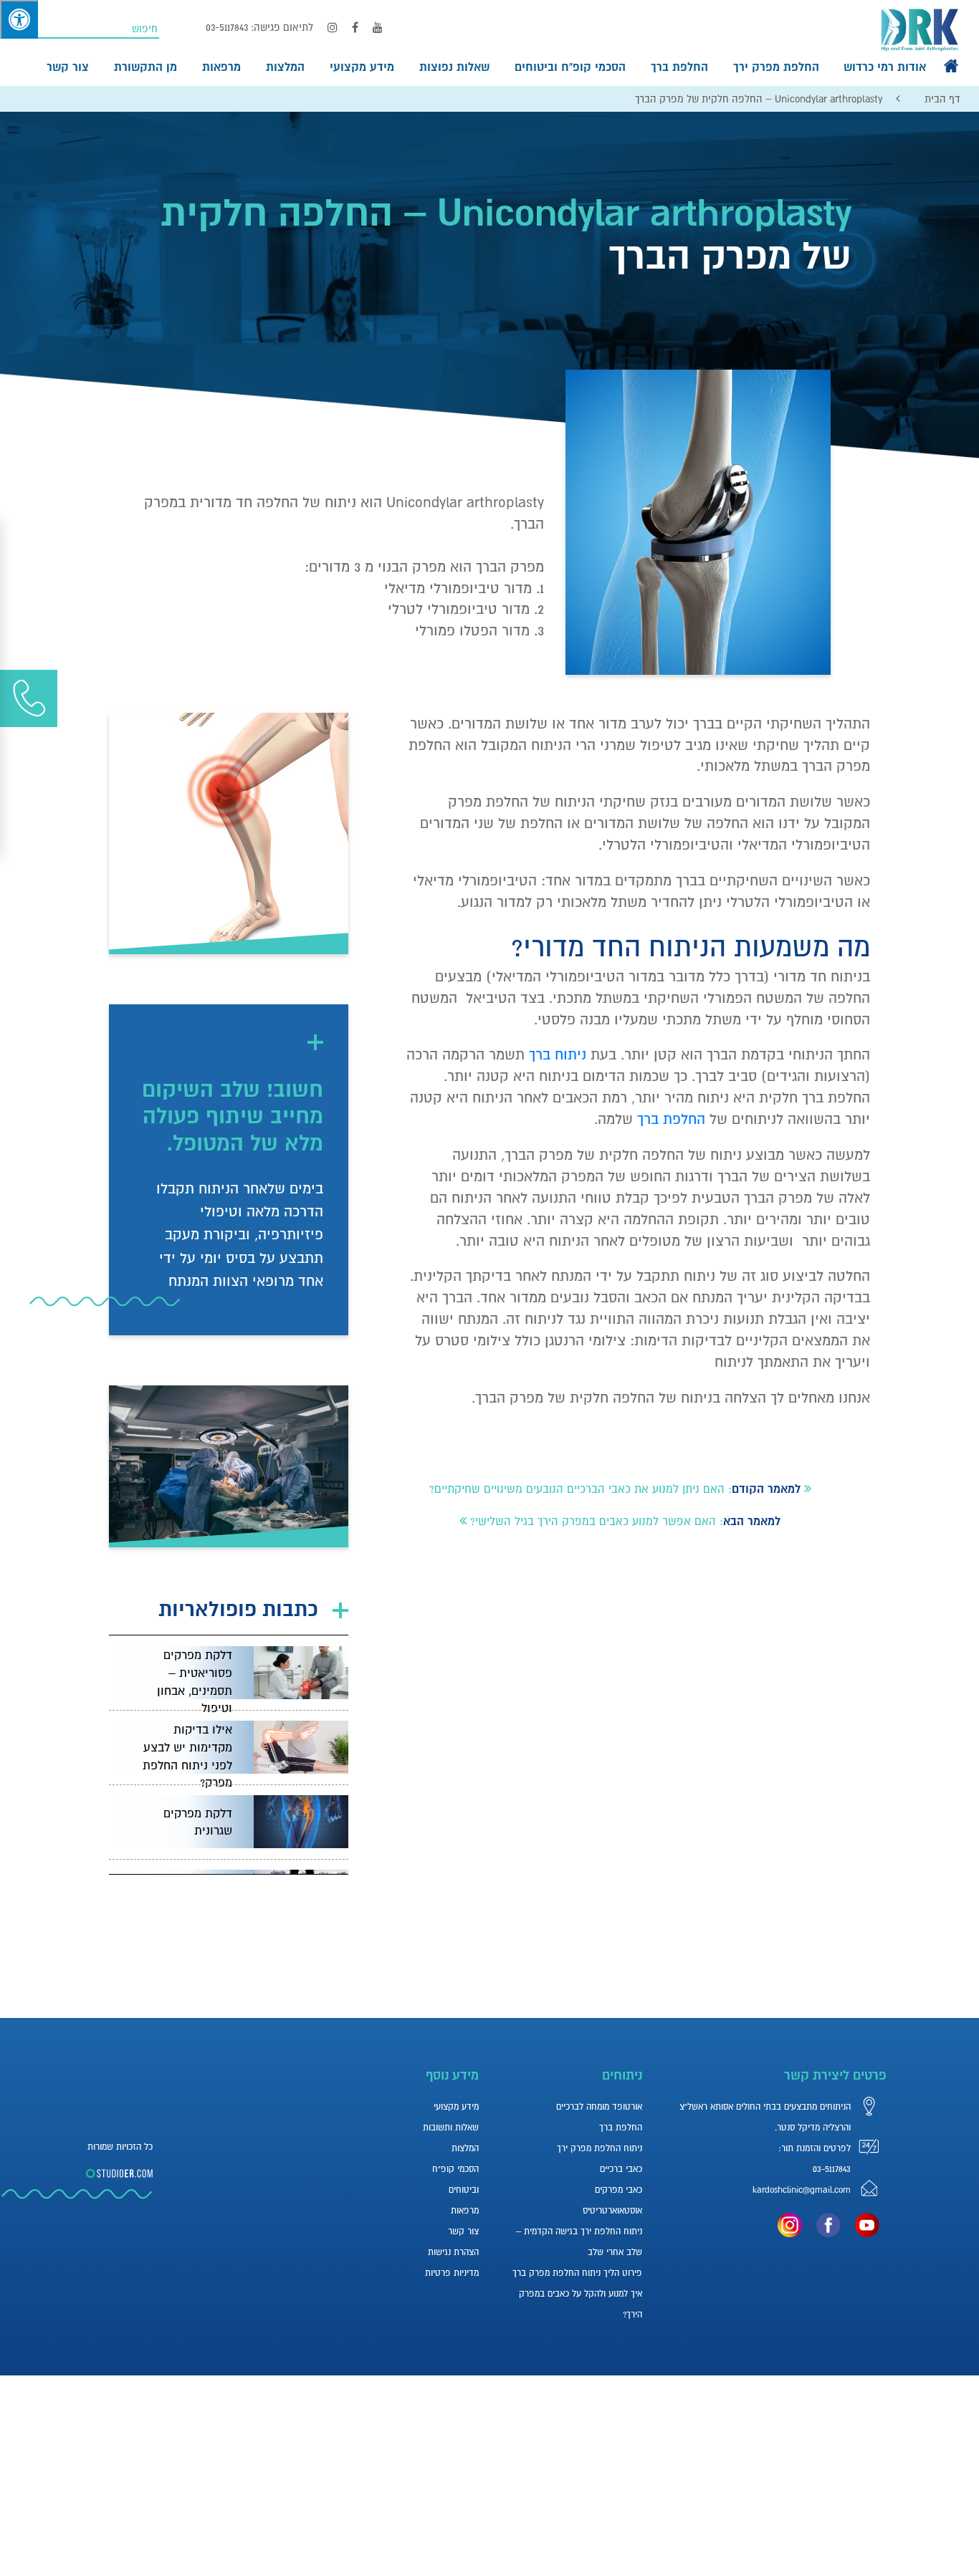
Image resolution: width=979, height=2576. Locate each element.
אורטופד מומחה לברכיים (599, 2107)
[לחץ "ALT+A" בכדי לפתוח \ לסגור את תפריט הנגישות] (19, 19)
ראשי (951, 66)
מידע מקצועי (362, 67)
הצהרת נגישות (453, 2252)
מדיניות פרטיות (452, 2273)
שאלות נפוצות (454, 67)
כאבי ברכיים (621, 2169)
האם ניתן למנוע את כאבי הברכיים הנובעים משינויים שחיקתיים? (577, 1489)
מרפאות (221, 67)
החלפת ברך (679, 67)
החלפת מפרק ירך (776, 67)
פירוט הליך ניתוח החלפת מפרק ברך (577, 2273)
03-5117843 (227, 27)
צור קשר (68, 67)
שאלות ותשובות (451, 2128)
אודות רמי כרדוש (885, 67)
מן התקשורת (145, 67)
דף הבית (942, 99)
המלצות (285, 67)
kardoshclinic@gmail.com (802, 2190)
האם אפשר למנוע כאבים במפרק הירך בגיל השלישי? (593, 1521)
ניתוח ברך (558, 1054)
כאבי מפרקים (619, 2190)
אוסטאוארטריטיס (612, 2211)
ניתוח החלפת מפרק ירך (600, 2148)
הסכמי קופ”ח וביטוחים (570, 67)
